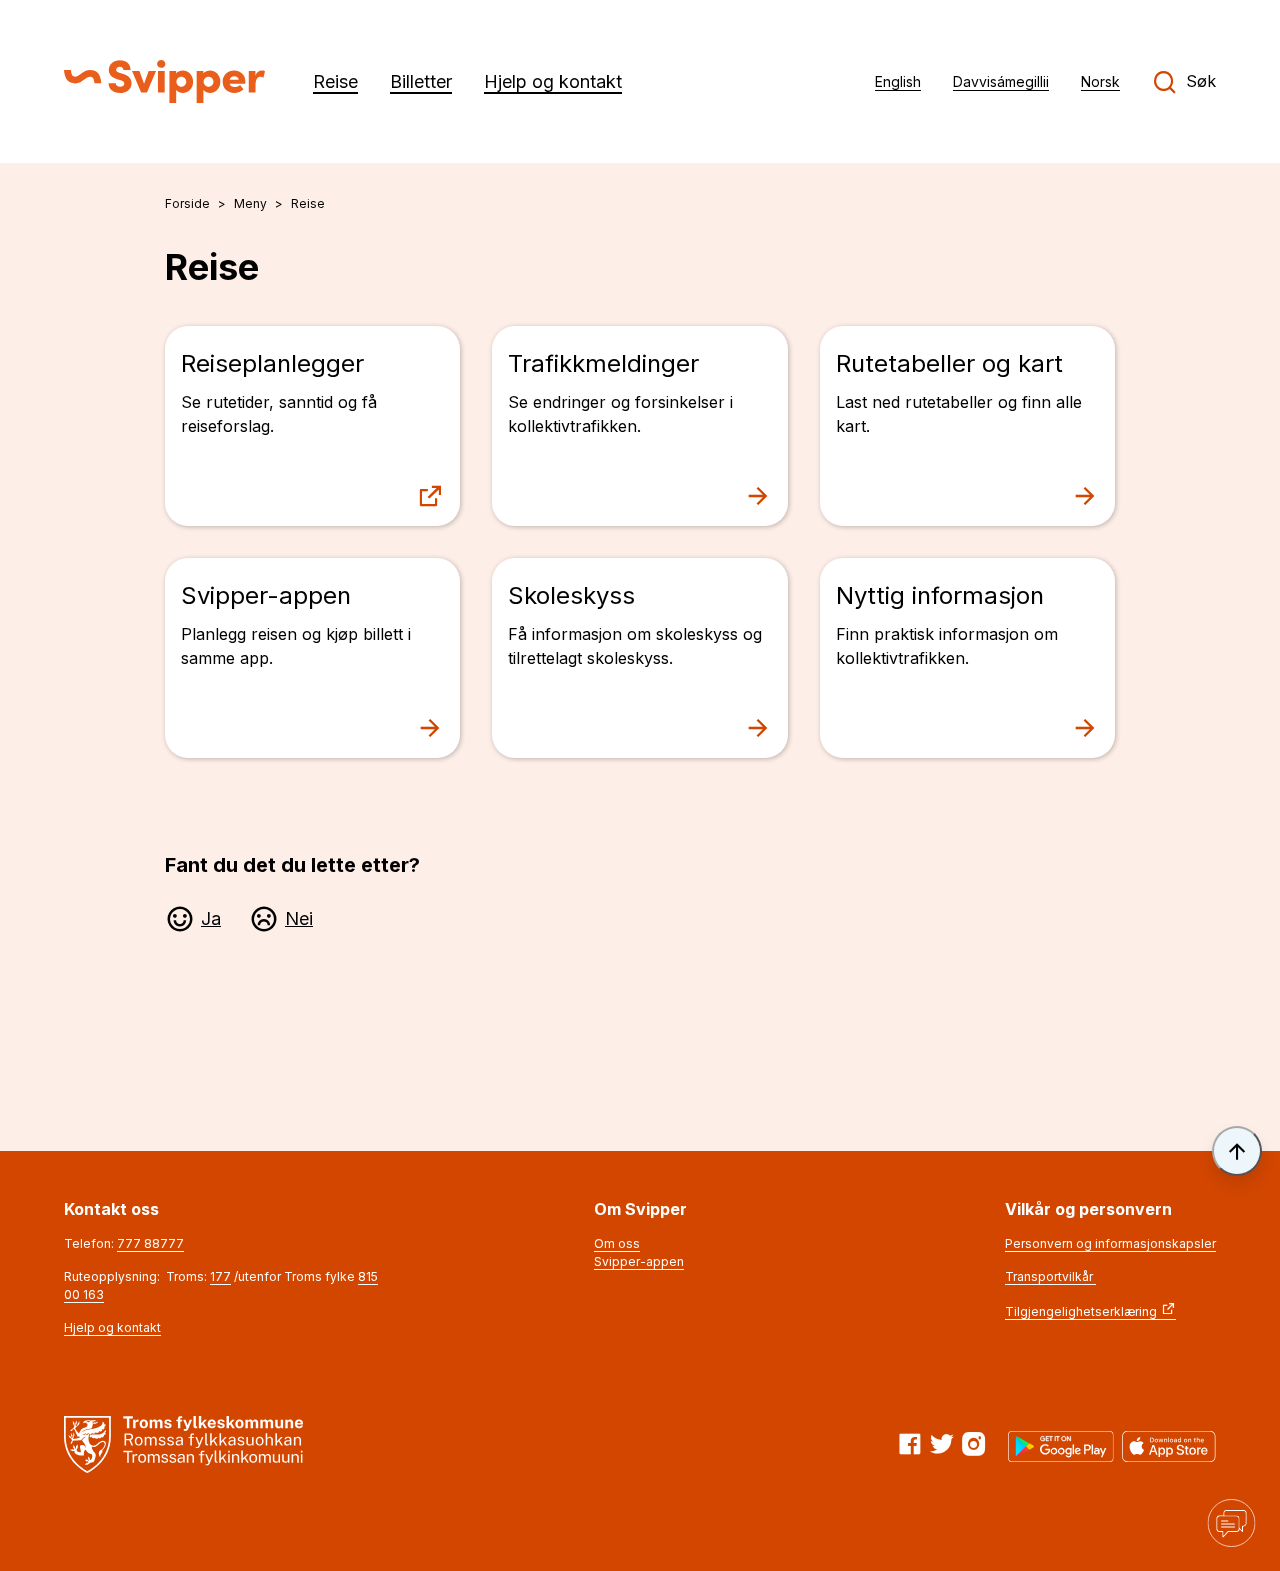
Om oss (617, 1243)
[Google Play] (1061, 1446)
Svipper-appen (639, 1261)
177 (220, 1276)
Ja (211, 918)
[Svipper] (164, 81)
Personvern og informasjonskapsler (1110, 1243)
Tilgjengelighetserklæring (1081, 1311)
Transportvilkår (1050, 1276)
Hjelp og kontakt (112, 1327)
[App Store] (1169, 1446)
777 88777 (150, 1243)
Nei (299, 918)
